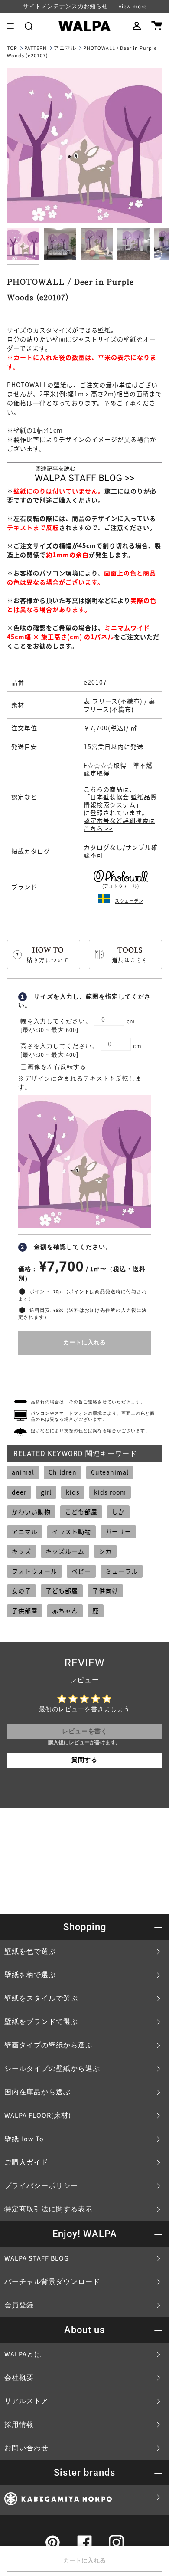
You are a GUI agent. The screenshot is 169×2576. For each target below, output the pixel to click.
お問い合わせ (26, 2448)
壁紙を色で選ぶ (30, 1952)
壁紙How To (24, 2139)
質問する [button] (84, 1760)
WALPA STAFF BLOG (37, 2258)
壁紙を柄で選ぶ (30, 1975)
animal (23, 1472)
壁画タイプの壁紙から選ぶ (49, 2045)
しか (118, 1511)
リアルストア (26, 2401)
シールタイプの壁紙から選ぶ (52, 2069)
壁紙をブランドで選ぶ (41, 2022)
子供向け (105, 1590)
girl (46, 1492)
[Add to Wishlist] (84, 1369)
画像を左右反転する (57, 1067)
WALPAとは (23, 2354)
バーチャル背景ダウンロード (52, 2282)
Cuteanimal (110, 1472)
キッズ (21, 1551)
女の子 (21, 1590)
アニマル (65, 48)
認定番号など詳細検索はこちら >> (119, 824)
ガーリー (118, 1531)
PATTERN (36, 48)
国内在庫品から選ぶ (37, 2092)
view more (133, 7)
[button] (29, 26)
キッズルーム (65, 1551)
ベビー (81, 1571)
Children (63, 1472)
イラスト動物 (71, 1531)
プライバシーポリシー (41, 2186)
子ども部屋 (62, 1590)
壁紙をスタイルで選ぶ (41, 1998)
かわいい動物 (31, 1511)
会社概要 (19, 2378)
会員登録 (19, 2305)
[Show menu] (13, 26)
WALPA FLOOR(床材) (38, 2116)
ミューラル (122, 1571)
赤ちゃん (65, 1610)
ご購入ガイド (26, 2162)
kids (73, 1492)
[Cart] (157, 26)
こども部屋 (81, 1511)
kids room (110, 1492)
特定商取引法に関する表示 (49, 2209)
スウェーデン (129, 901)
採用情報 (19, 2425)
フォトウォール (34, 1571)
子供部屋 (25, 1610)
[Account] (137, 26)
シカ (105, 1551)
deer (19, 1492)
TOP (12, 48)
